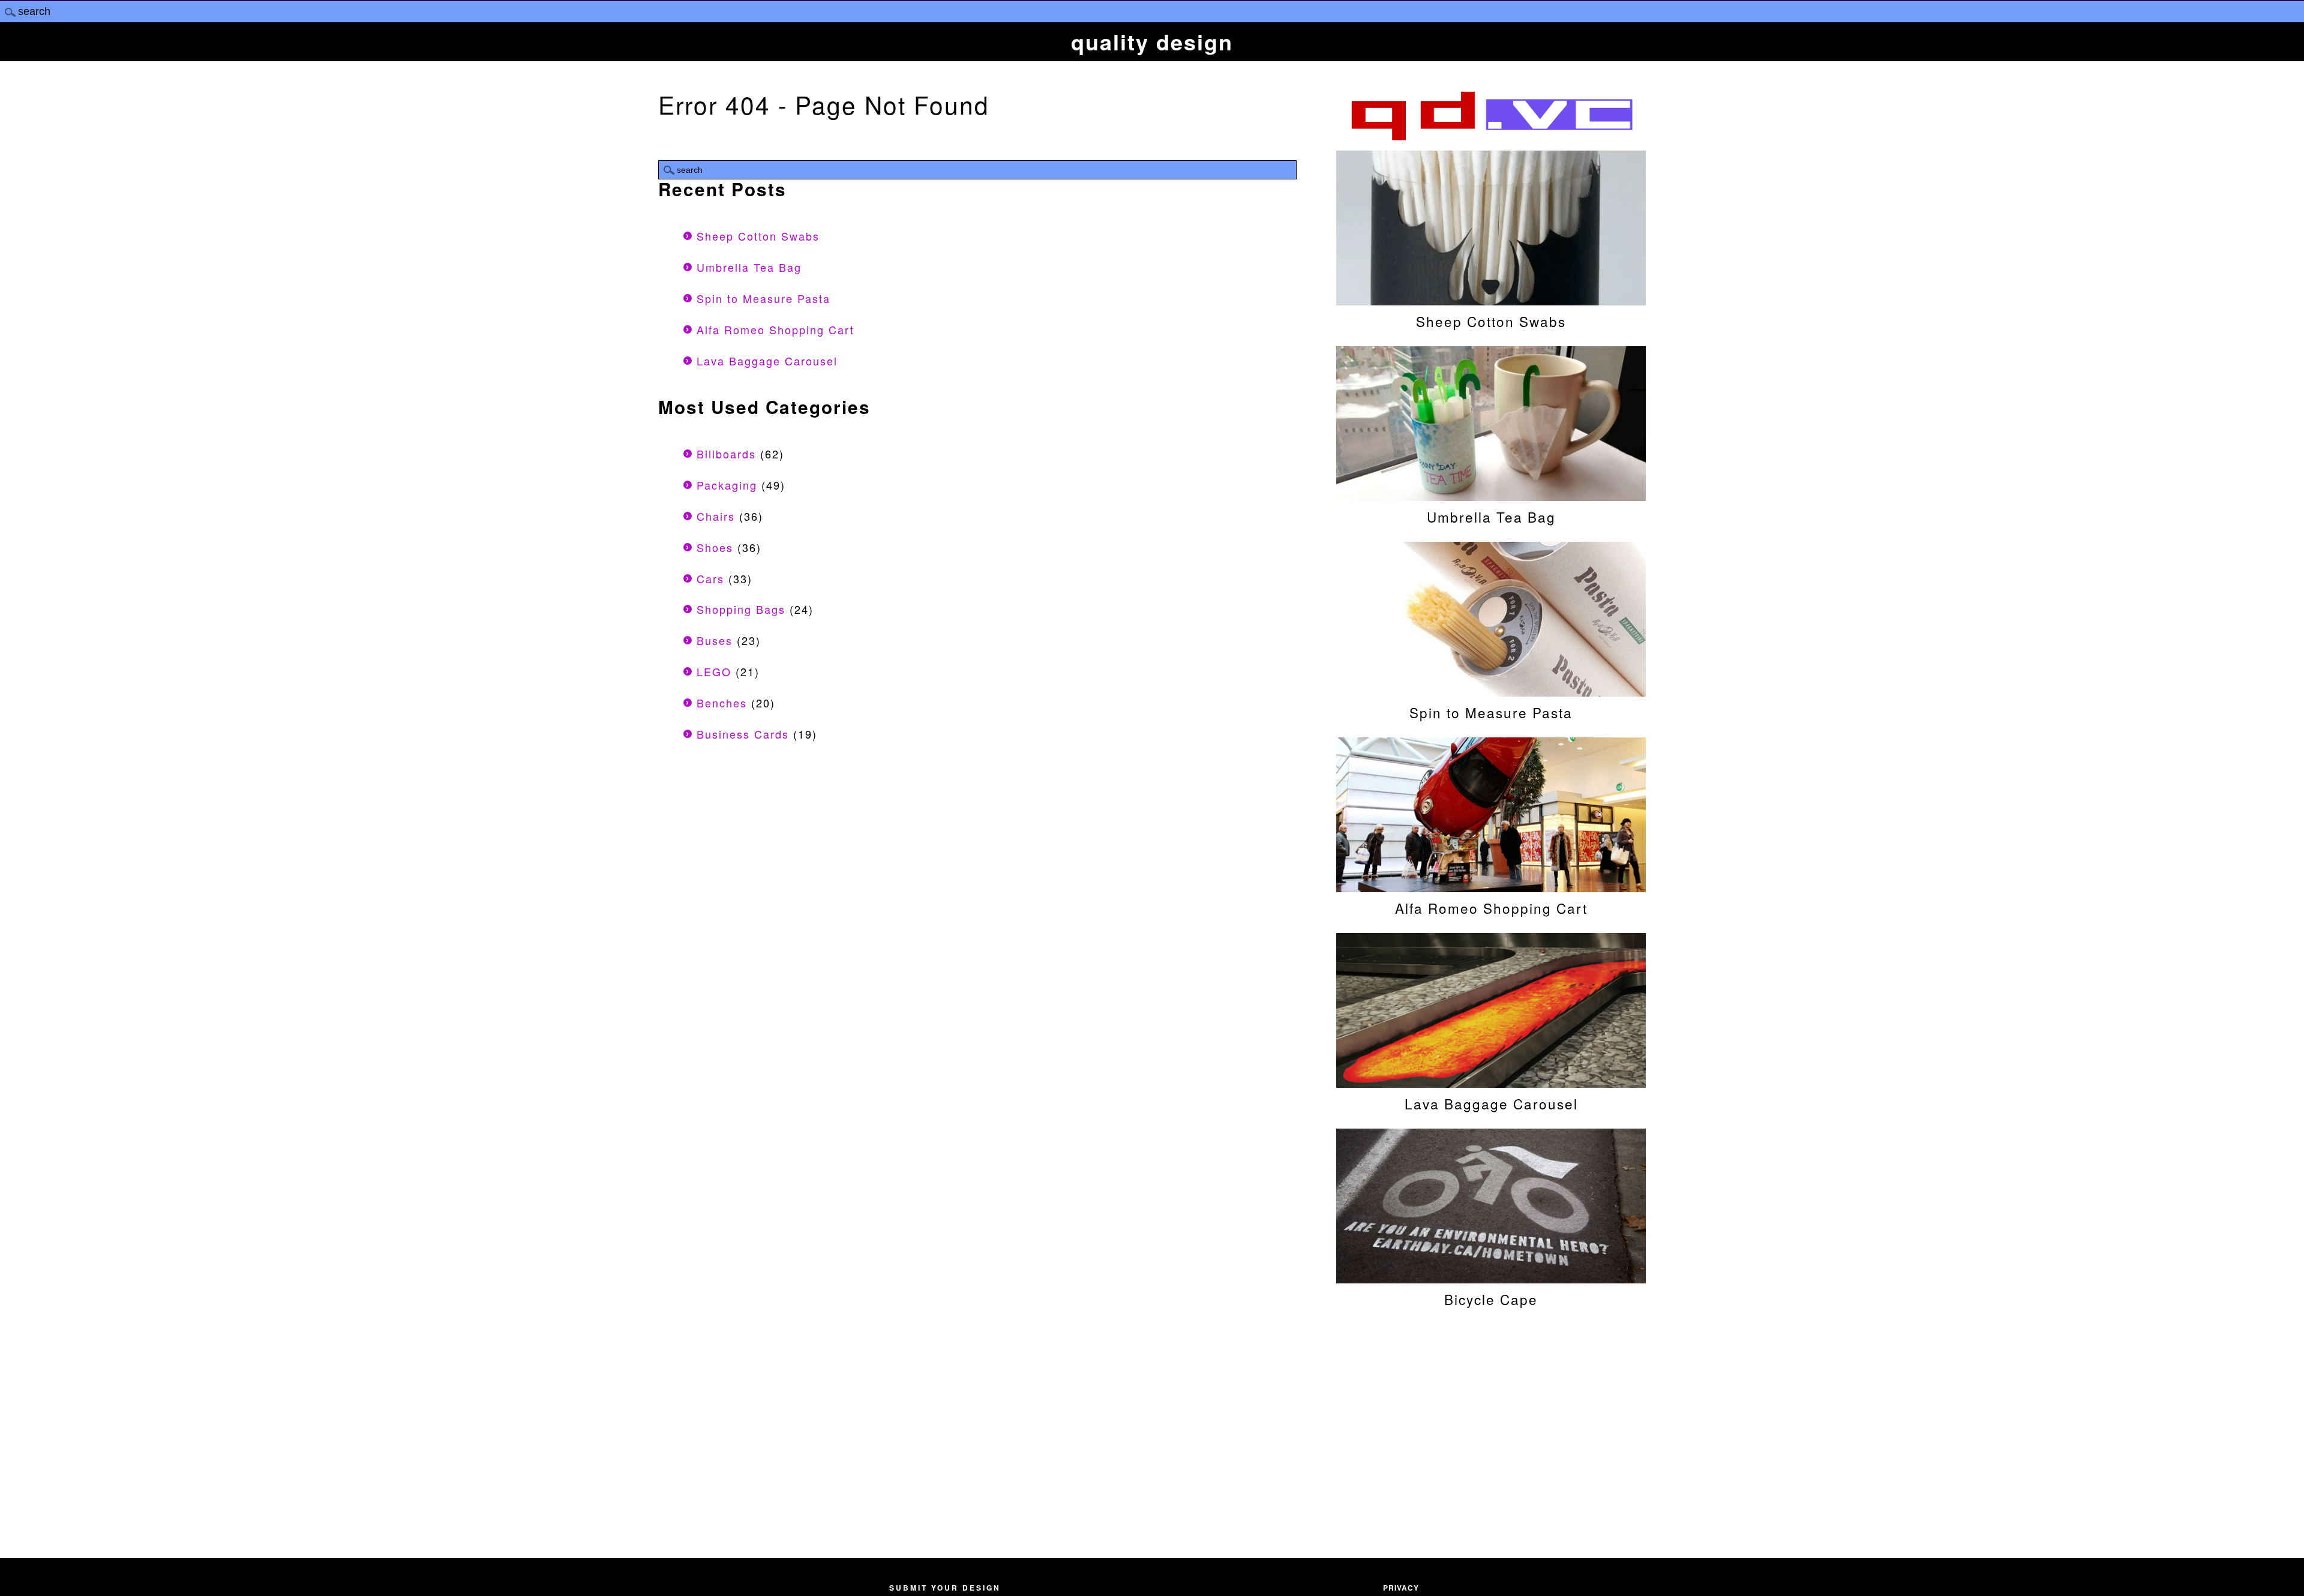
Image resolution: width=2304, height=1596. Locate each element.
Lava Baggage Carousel (767, 361)
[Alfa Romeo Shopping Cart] (1491, 886)
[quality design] (1491, 139)
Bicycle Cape (1491, 1299)
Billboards (726, 454)
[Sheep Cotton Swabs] (1491, 299)
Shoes (715, 547)
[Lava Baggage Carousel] (1491, 1082)
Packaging (727, 485)
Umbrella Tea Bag (749, 267)
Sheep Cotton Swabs (758, 236)
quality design (1152, 41)
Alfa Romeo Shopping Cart (775, 329)
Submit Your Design (945, 1588)
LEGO (714, 671)
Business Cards (743, 734)
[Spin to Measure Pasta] (1491, 691)
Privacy (1401, 1588)
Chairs (716, 516)
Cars (710, 578)
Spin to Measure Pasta (763, 298)
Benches (722, 703)
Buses (715, 640)
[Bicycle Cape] (1491, 1277)
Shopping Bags (741, 609)
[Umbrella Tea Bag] (1491, 495)
